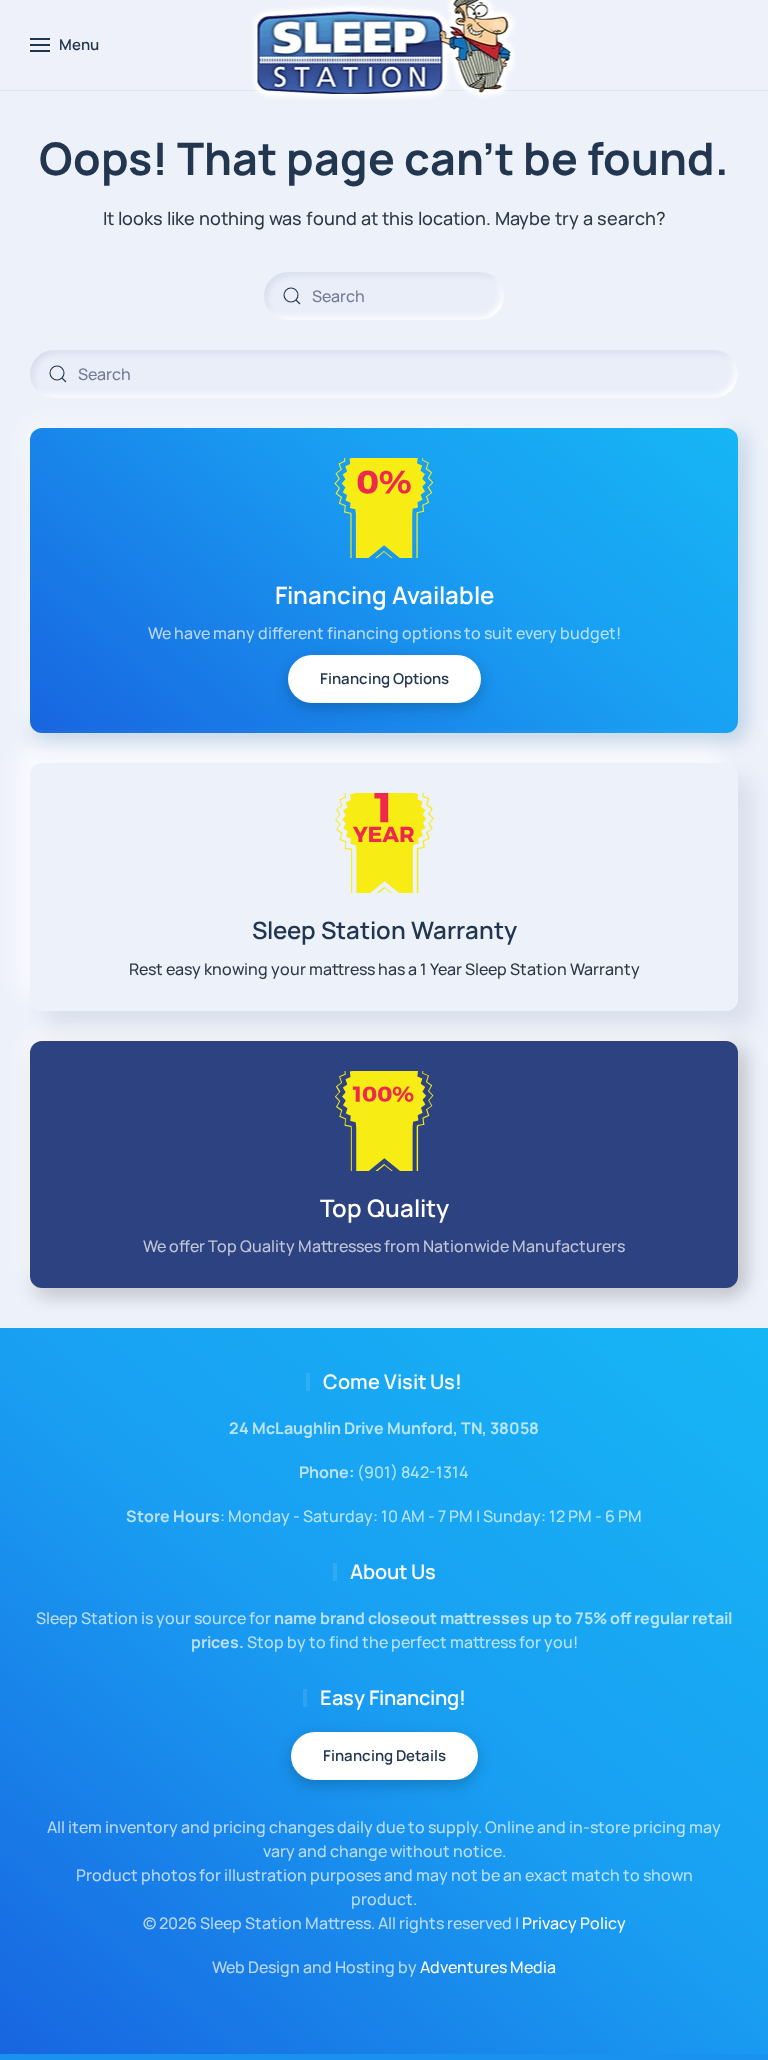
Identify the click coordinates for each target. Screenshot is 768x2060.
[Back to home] (384, 45)
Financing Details (384, 1755)
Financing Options (384, 678)
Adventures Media (488, 1967)
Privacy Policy (574, 1923)
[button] (64, 45)
